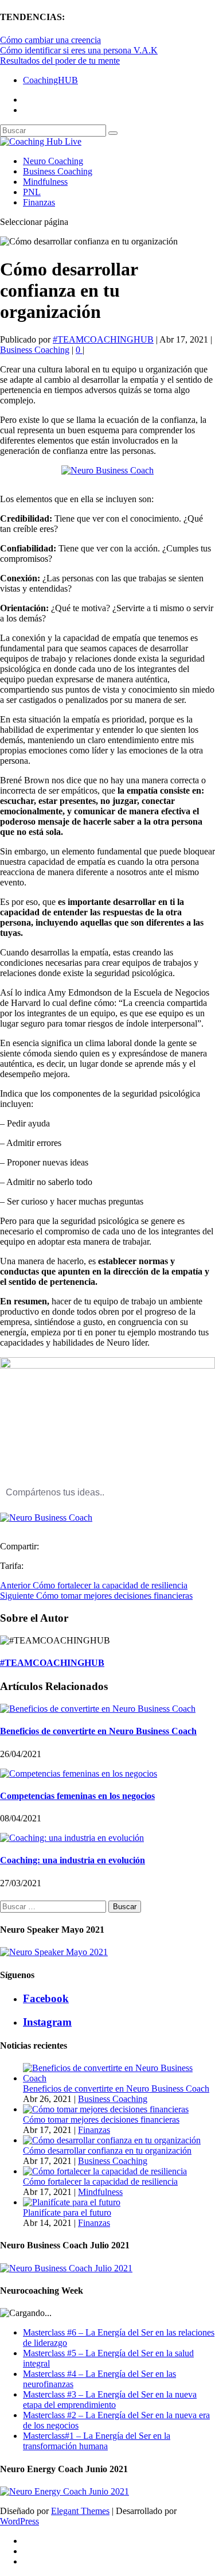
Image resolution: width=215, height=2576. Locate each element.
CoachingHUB (50, 80)
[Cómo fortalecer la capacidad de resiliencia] (105, 2171)
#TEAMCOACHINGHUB (103, 339)
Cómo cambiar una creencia (50, 40)
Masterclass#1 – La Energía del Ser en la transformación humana (97, 2441)
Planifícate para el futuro (67, 2212)
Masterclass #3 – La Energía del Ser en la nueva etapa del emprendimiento (110, 2400)
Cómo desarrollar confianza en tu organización (107, 2150)
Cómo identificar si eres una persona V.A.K (79, 50)
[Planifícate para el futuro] (72, 2202)
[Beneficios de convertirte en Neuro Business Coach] (98, 1709)
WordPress (19, 2521)
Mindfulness (45, 182)
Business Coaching (58, 171)
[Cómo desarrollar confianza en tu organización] (112, 2140)
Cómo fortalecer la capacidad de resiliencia (100, 2181)
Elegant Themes (80, 2511)
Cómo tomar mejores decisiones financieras (101, 2120)
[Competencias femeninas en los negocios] (79, 1773)
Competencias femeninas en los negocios (77, 1796)
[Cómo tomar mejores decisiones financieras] (106, 2109)
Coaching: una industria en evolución (73, 1860)
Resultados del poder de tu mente (60, 61)
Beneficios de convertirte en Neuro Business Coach (98, 1731)
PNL (32, 192)
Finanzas (39, 202)
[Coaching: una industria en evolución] (72, 1838)
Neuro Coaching (53, 161)
